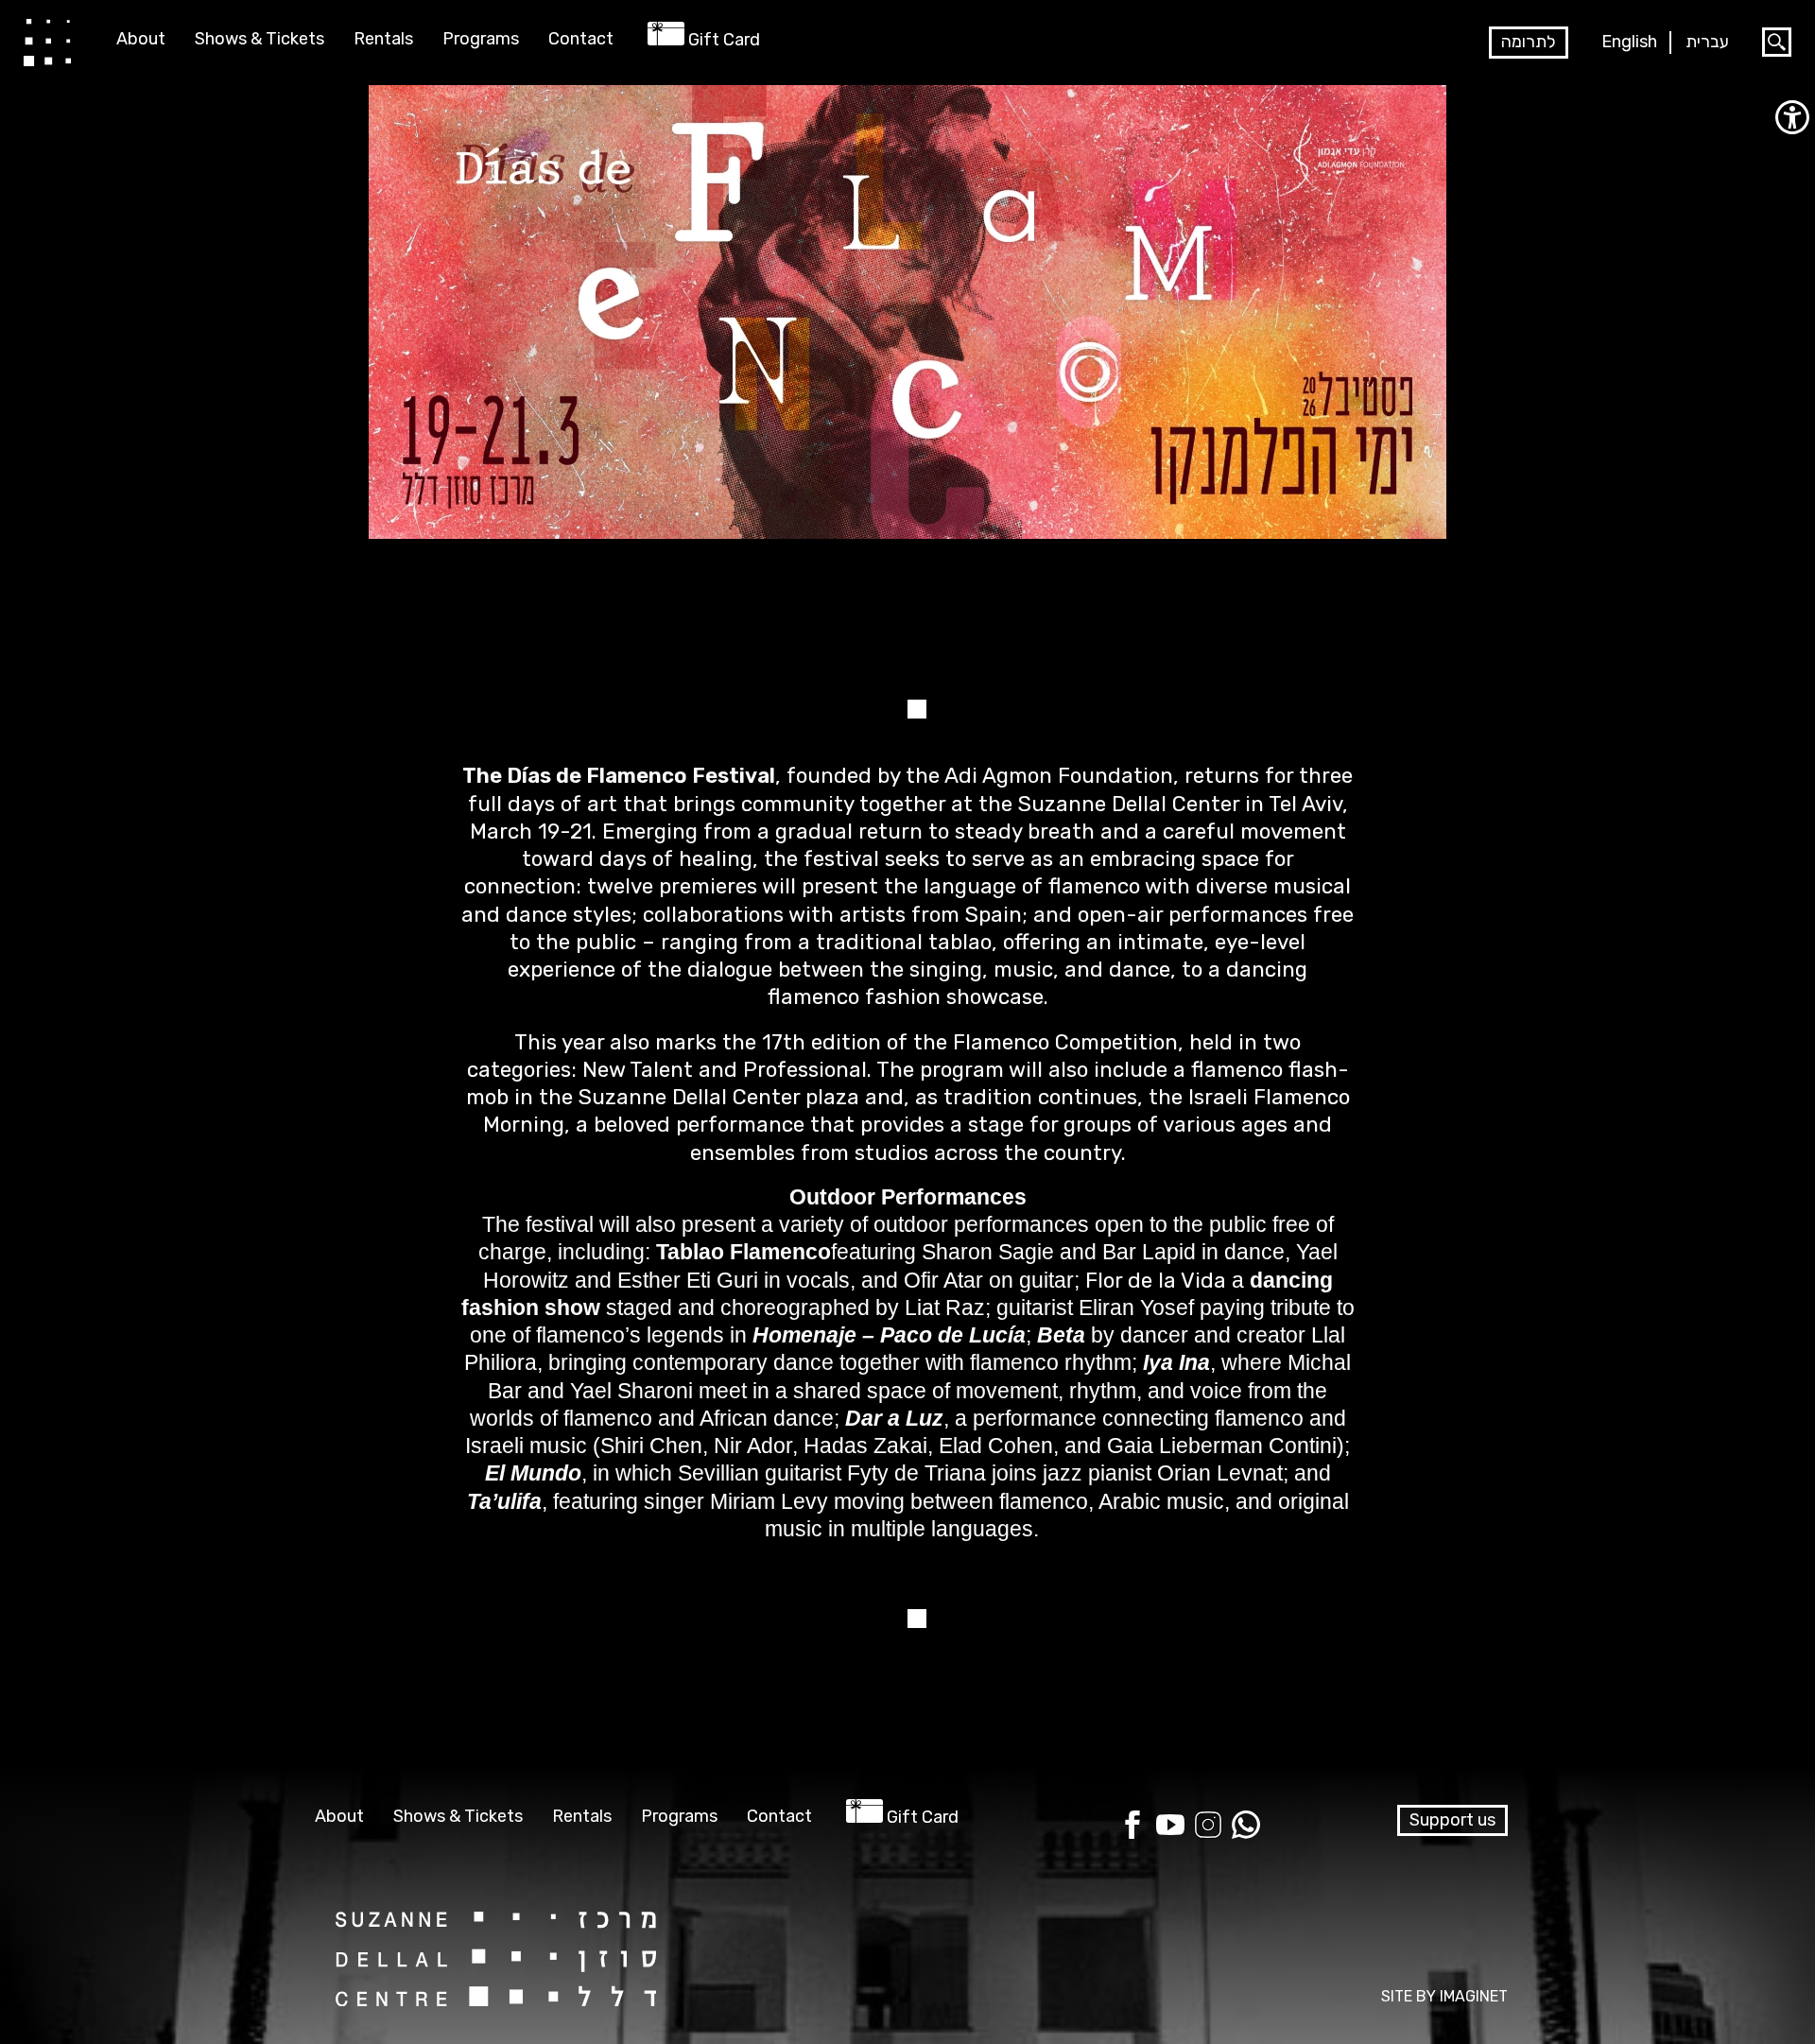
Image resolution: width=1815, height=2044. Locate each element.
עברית (1707, 42)
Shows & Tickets (259, 39)
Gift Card (724, 40)
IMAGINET (1474, 1996)
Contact (581, 39)
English (1629, 42)
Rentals (383, 39)
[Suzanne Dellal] (47, 42)
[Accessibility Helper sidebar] (1792, 117)
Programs (481, 39)
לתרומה (1529, 42)
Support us (1452, 1820)
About (141, 39)
